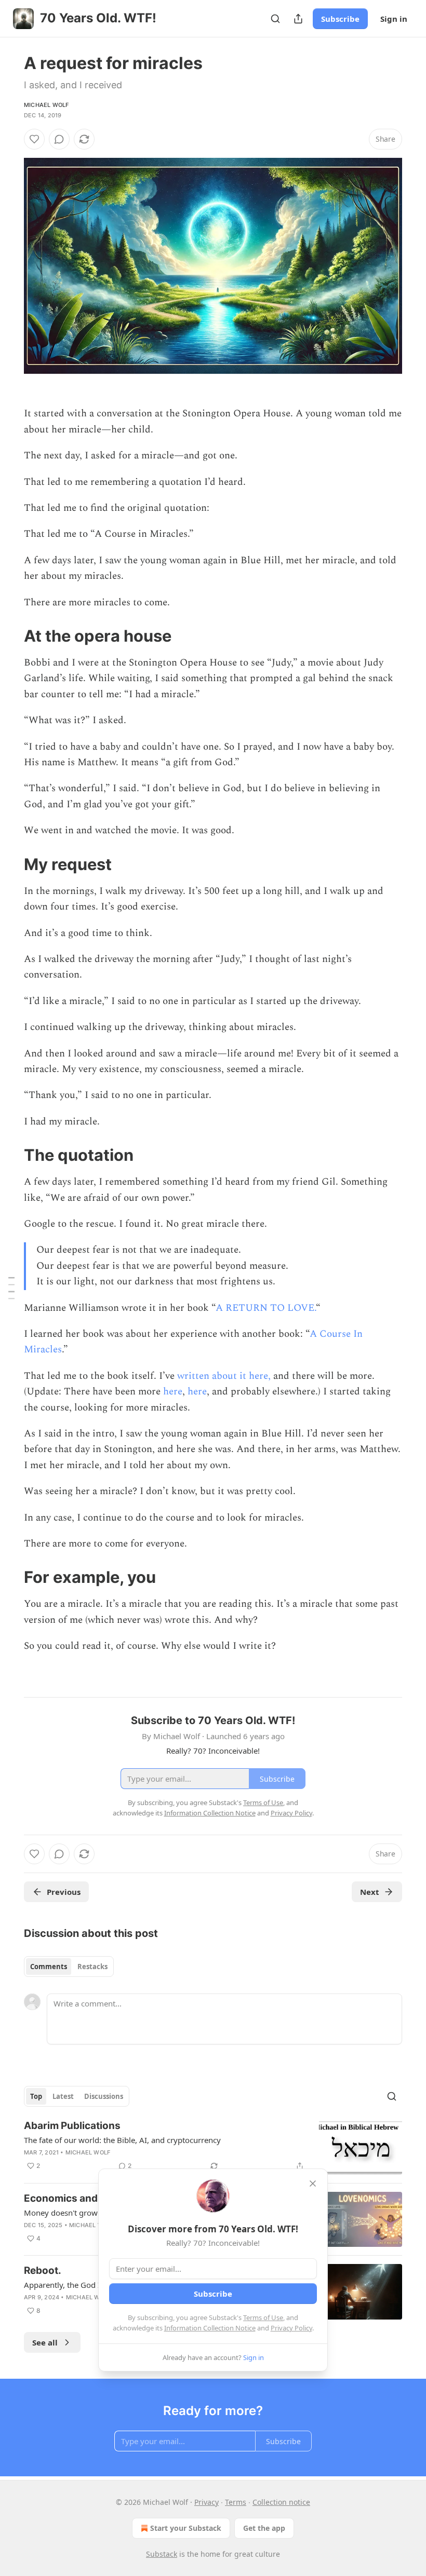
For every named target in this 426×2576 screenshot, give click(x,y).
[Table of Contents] (11, 1288)
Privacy (207, 2502)
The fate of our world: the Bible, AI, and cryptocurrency (122, 2140)
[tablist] (69, 1967)
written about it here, (224, 1376)
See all (45, 2342)
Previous (64, 1892)
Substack (162, 2554)
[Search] (275, 19)
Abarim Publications (72, 2126)
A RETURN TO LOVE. (266, 1308)
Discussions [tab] (104, 2096)
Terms (236, 2502)
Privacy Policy (291, 2328)
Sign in (394, 19)
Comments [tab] (49, 1967)
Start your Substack (186, 2528)
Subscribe (340, 19)
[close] (313, 2184)
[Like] (34, 139)
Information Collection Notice (210, 2328)
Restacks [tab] (92, 1967)
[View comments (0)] (59, 139)
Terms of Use (263, 2317)
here (173, 1392)
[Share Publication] (298, 19)
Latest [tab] (63, 2096)
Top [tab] (36, 2096)
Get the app (264, 2528)
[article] (213, 2147)
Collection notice (281, 2502)
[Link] (9, 636)
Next (370, 1892)
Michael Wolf (46, 105)
